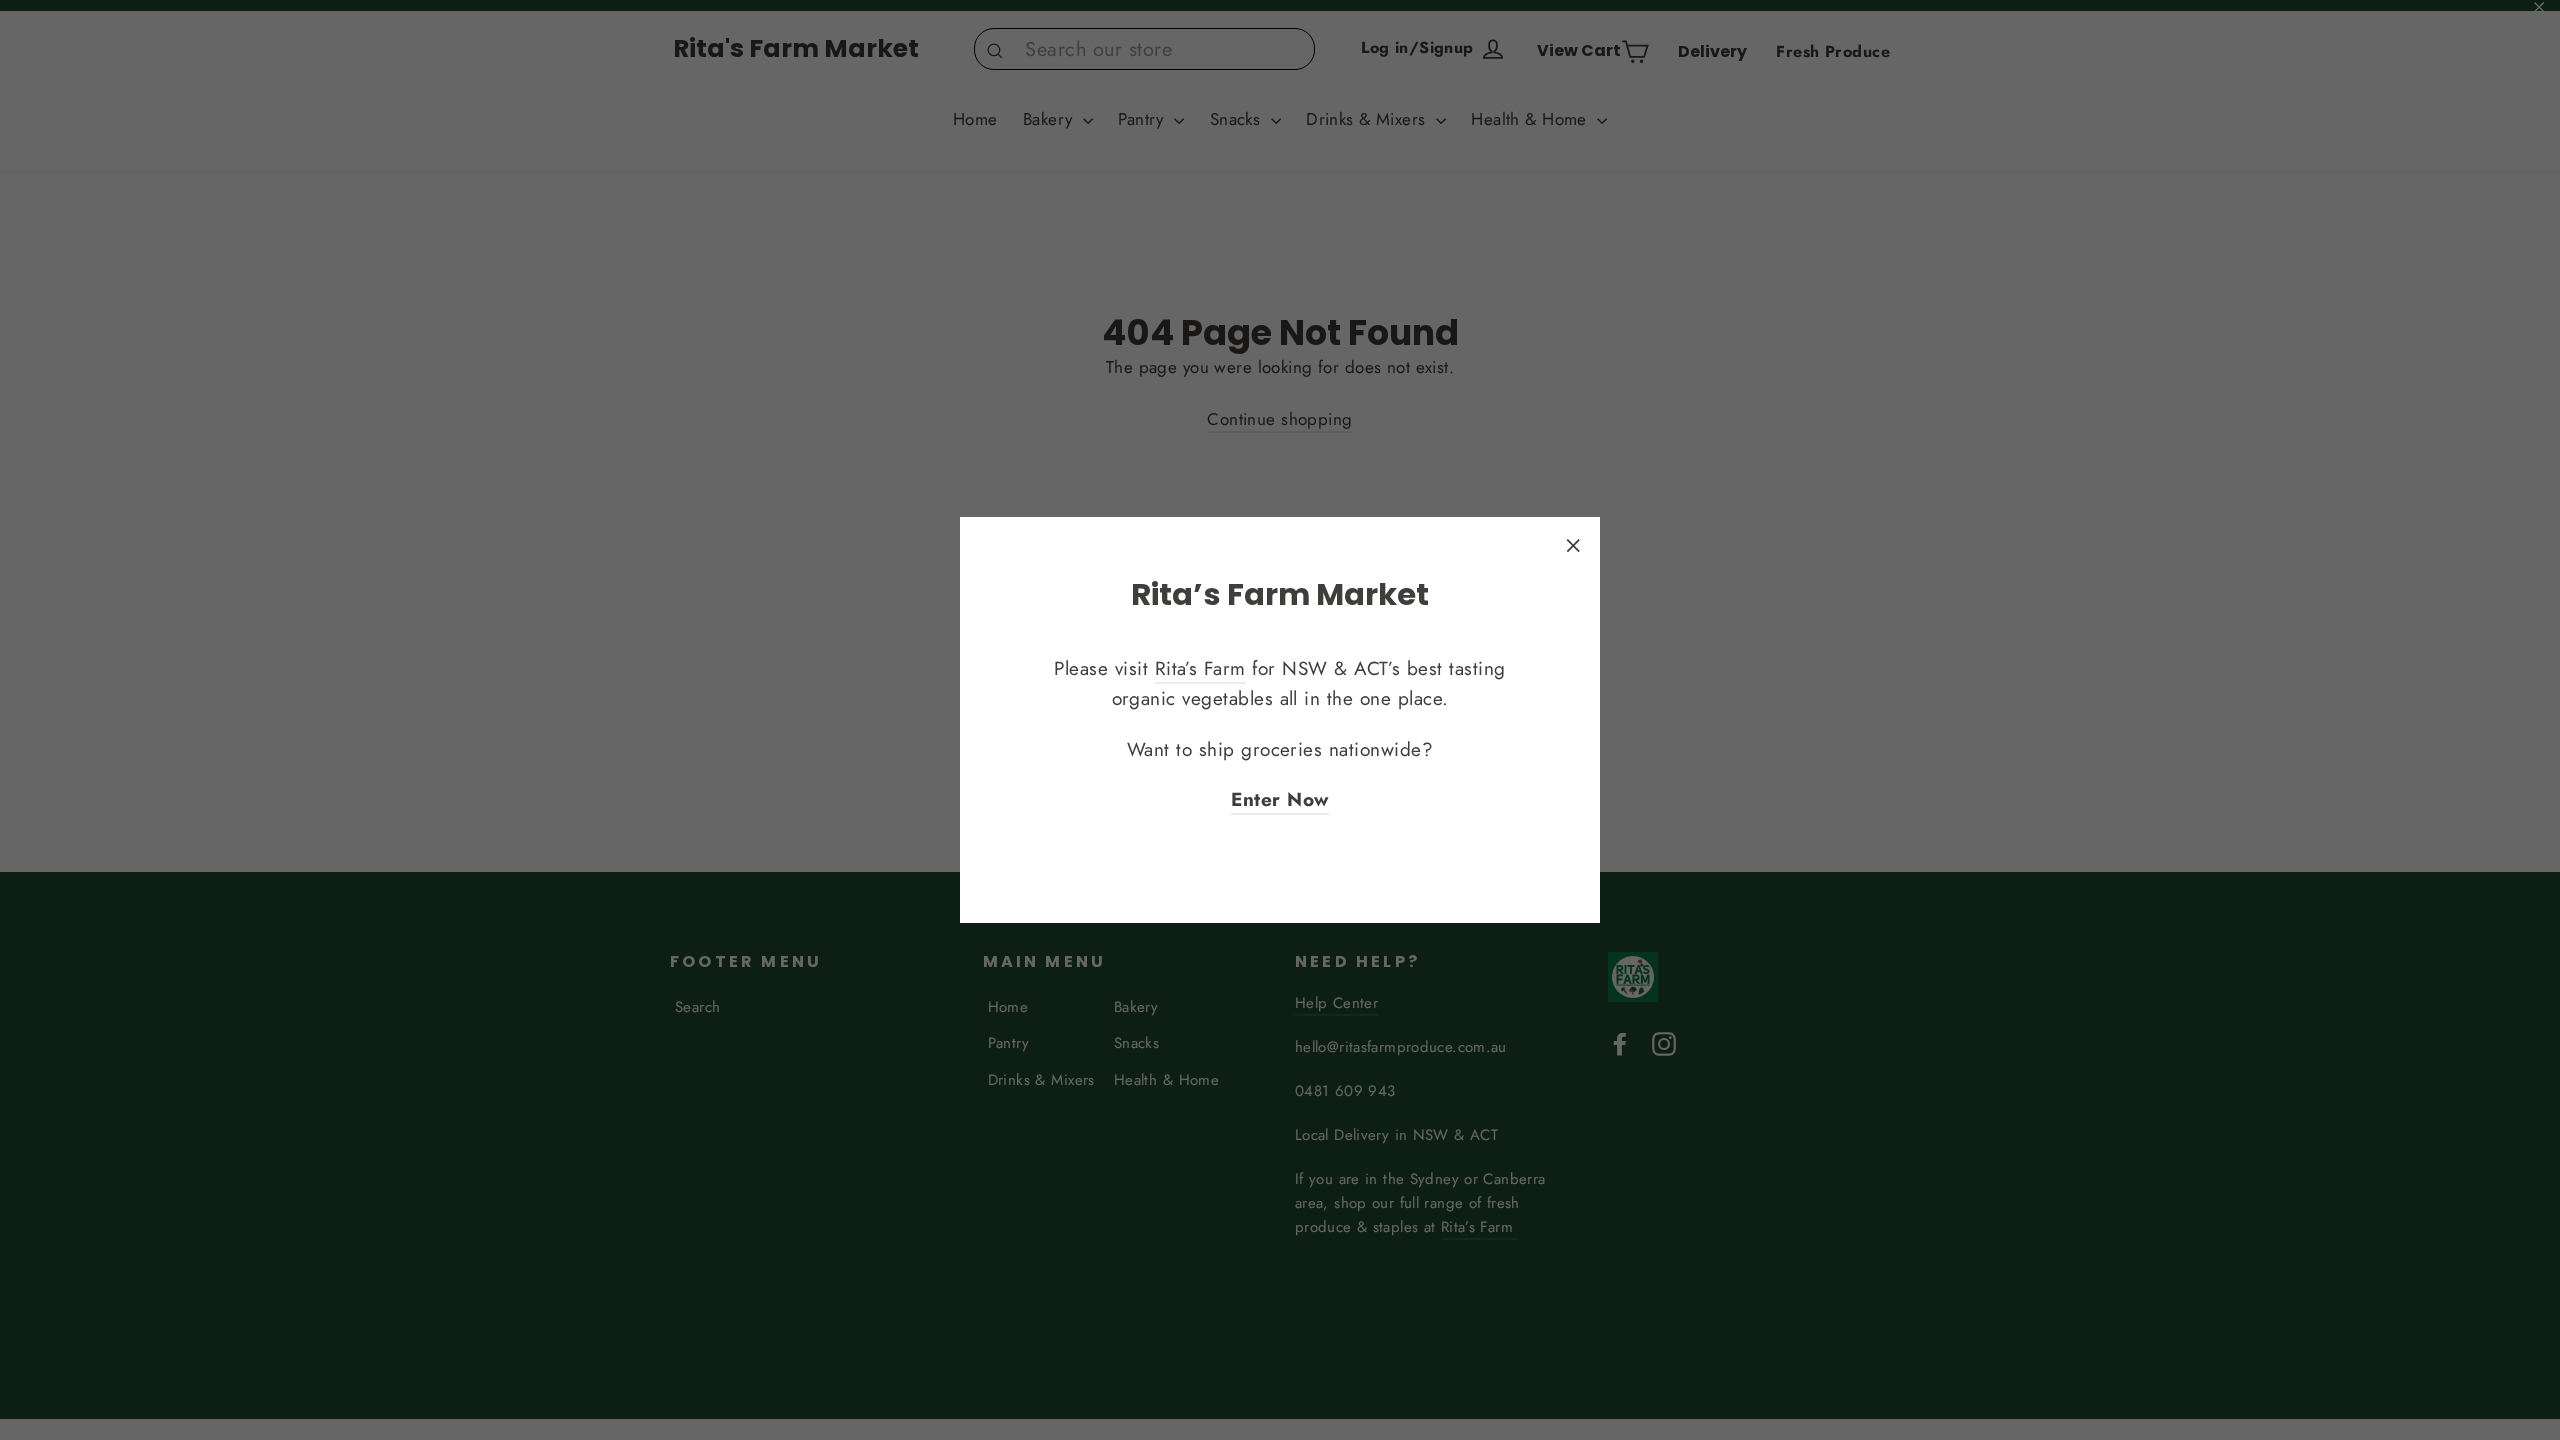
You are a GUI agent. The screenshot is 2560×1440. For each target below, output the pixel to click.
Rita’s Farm (1200, 668)
